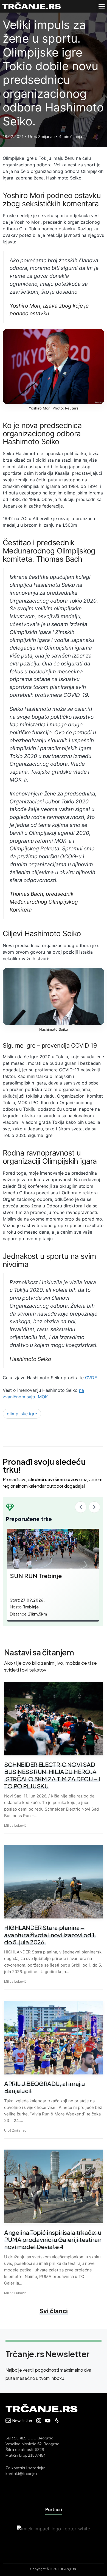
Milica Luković (15, 1825)
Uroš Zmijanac (15, 2130)
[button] (102, 6)
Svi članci (54, 2311)
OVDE (91, 1378)
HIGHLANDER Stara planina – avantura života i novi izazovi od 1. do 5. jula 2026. (50, 1935)
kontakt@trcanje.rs (22, 2474)
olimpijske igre (22, 1414)
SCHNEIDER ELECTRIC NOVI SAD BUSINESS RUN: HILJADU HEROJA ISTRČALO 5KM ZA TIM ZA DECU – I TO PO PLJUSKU (52, 1775)
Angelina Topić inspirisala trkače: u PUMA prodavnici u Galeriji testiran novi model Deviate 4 (53, 2240)
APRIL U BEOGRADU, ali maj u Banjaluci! (44, 2087)
